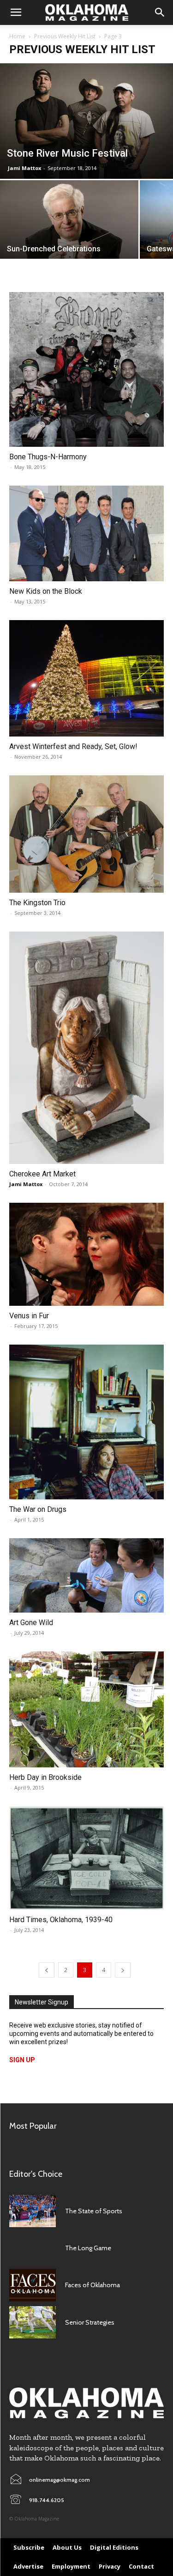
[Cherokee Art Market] (86, 1048)
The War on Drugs (38, 1509)
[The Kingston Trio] (86, 834)
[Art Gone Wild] (86, 1575)
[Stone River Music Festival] (86, 121)
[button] (16, 12)
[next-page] (123, 1970)
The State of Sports (94, 2211)
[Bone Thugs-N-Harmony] (86, 369)
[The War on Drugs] (86, 1422)
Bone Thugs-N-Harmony (48, 457)
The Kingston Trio (37, 903)
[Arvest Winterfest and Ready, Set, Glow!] (86, 678)
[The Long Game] (33, 2248)
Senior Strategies (90, 2322)
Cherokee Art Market (42, 1174)
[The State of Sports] (33, 2211)
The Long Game (88, 2248)
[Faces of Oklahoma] (33, 2285)
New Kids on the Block (46, 591)
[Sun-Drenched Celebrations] (69, 226)
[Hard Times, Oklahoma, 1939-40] (86, 1858)
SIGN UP (22, 2060)
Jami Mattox (24, 168)
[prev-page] (47, 1970)
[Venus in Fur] (86, 1254)
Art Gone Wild (31, 1623)
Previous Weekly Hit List (65, 36)
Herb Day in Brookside (45, 1777)
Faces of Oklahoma (92, 2285)
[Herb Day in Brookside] (86, 1709)
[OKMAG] (86, 2403)
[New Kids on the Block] (86, 534)
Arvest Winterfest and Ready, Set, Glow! (73, 746)
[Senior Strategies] (33, 2322)
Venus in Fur (29, 1316)
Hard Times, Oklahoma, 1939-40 (61, 1920)
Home (17, 36)
